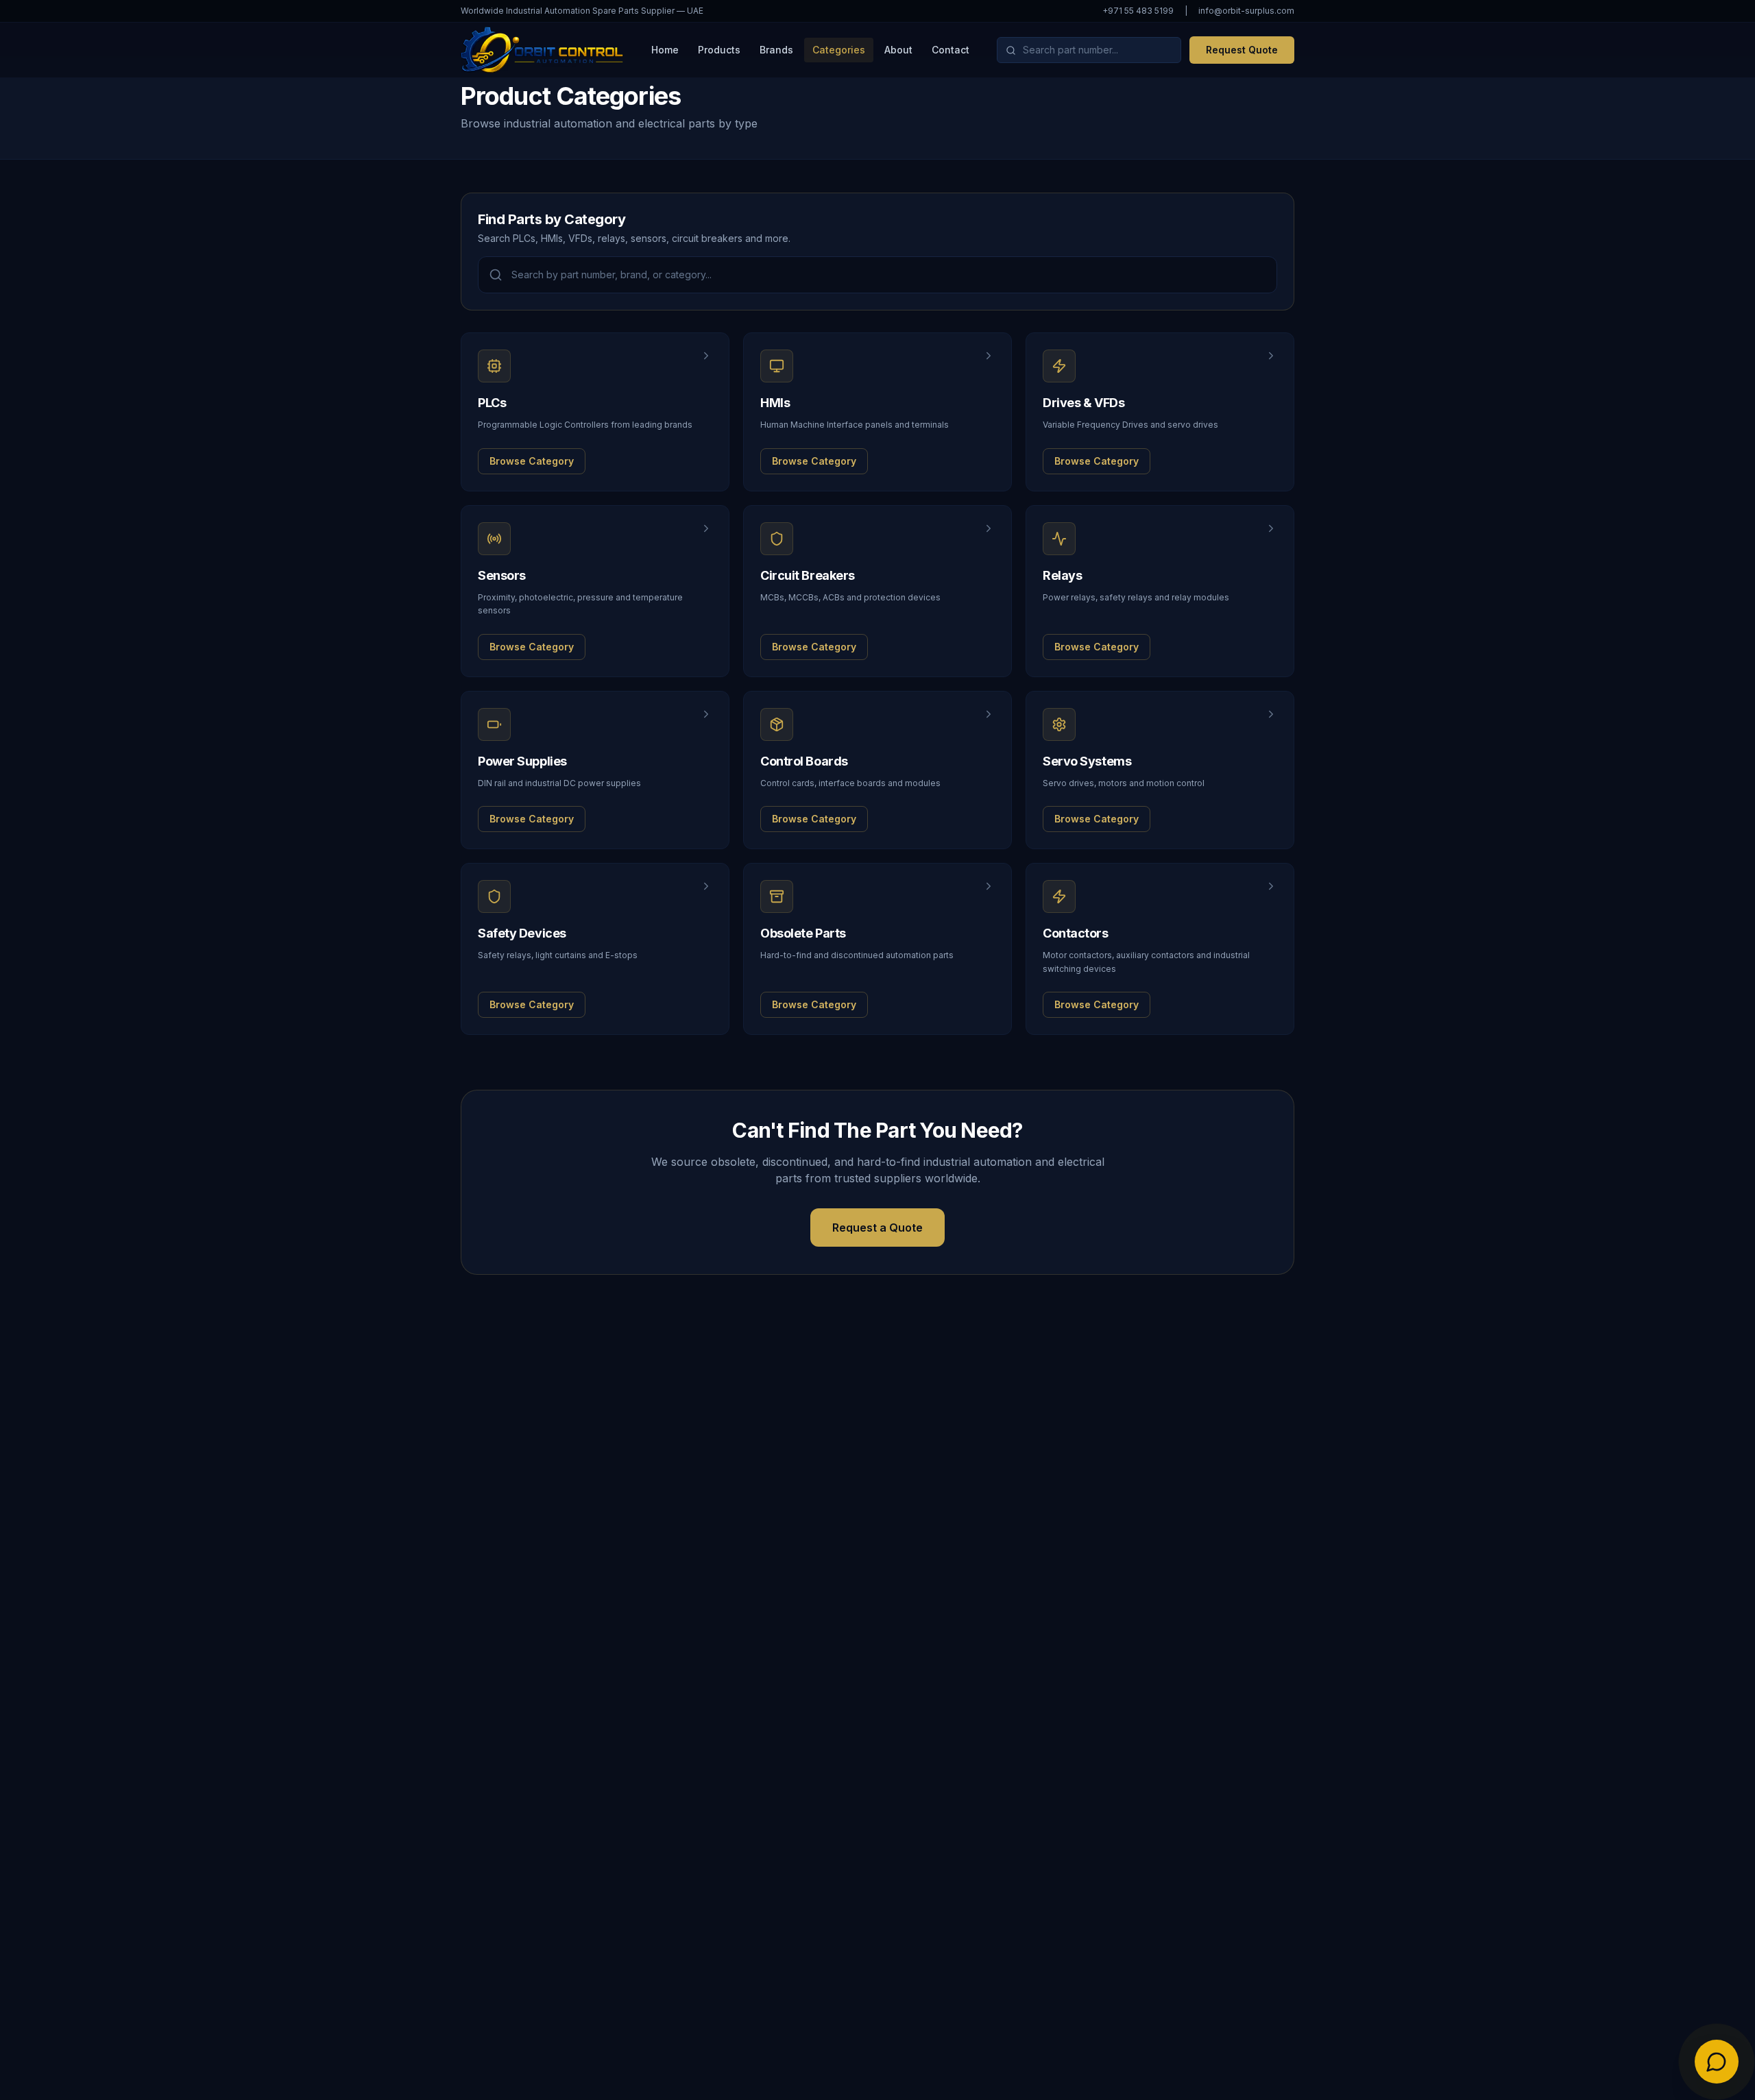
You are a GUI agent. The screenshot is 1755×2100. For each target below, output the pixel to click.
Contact (951, 50)
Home (665, 50)
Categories (839, 50)
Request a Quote (877, 1228)
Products (719, 50)
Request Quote (1242, 50)
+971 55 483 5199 (1138, 11)
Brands (776, 50)
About (898, 50)
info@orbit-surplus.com (1246, 11)
